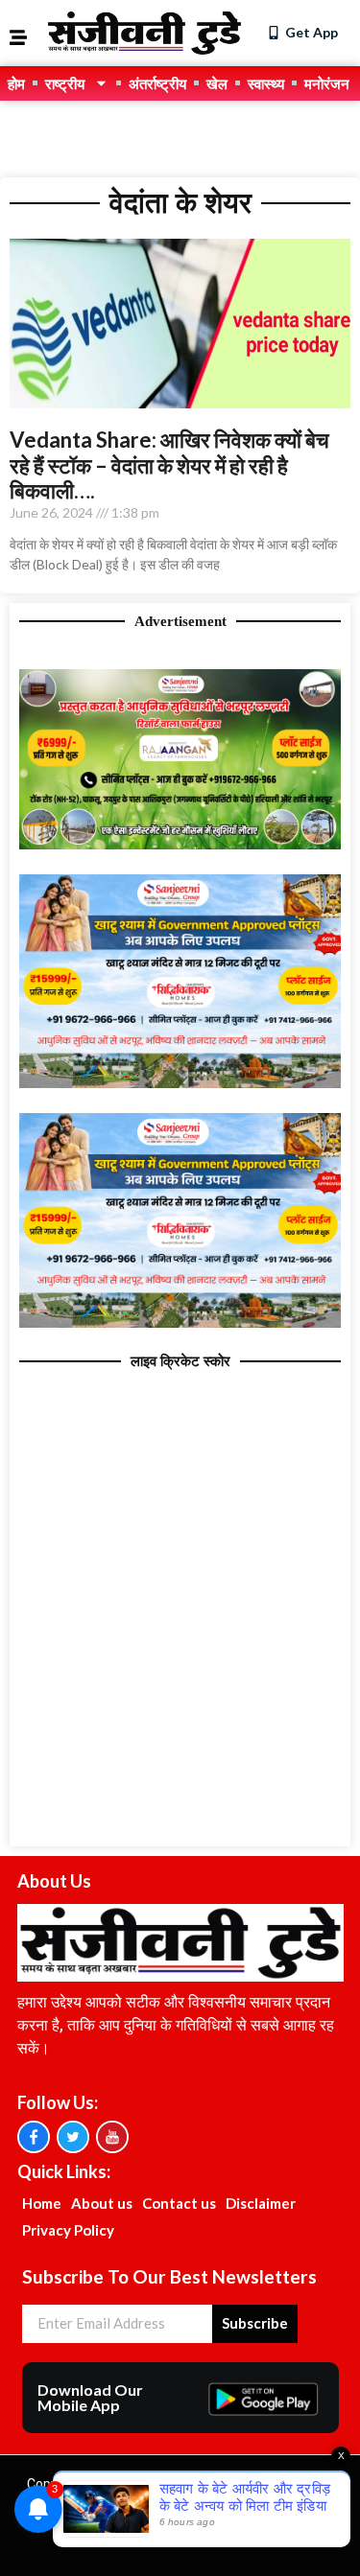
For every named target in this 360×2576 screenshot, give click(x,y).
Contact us (179, 2203)
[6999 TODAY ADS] (180, 844)
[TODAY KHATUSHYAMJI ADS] (180, 1082)
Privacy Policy (68, 2230)
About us (102, 2203)
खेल (217, 83)
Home (42, 2203)
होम (16, 83)
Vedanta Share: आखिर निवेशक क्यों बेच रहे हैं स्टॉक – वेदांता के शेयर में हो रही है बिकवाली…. (169, 465)
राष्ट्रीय (65, 83)
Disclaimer (261, 2203)
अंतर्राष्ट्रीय (157, 83)
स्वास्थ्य (266, 83)
